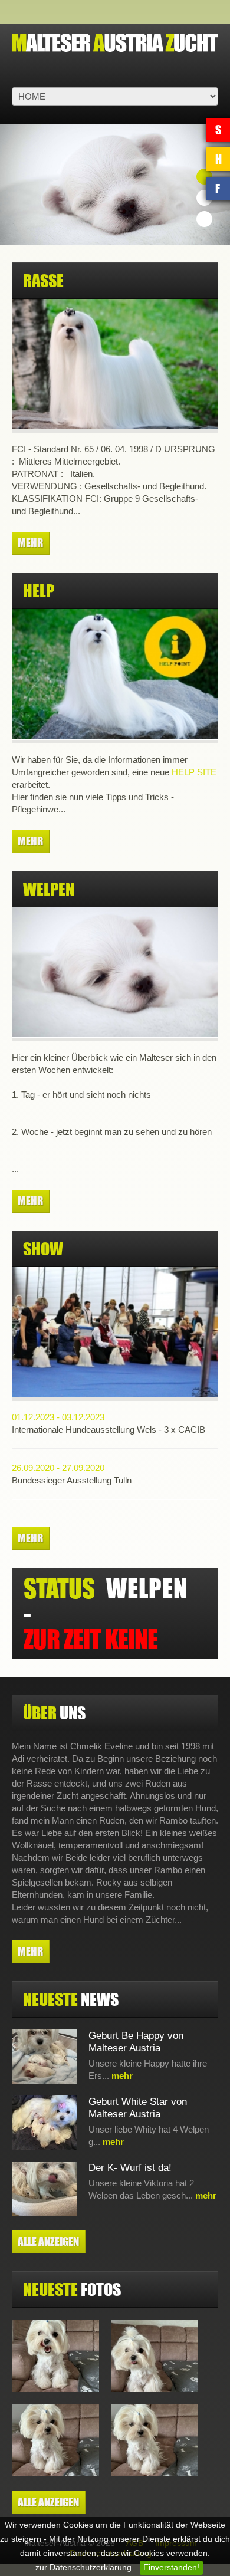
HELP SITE (194, 772)
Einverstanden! (171, 2567)
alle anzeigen (48, 2241)
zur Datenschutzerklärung (83, 2567)
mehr (30, 543)
